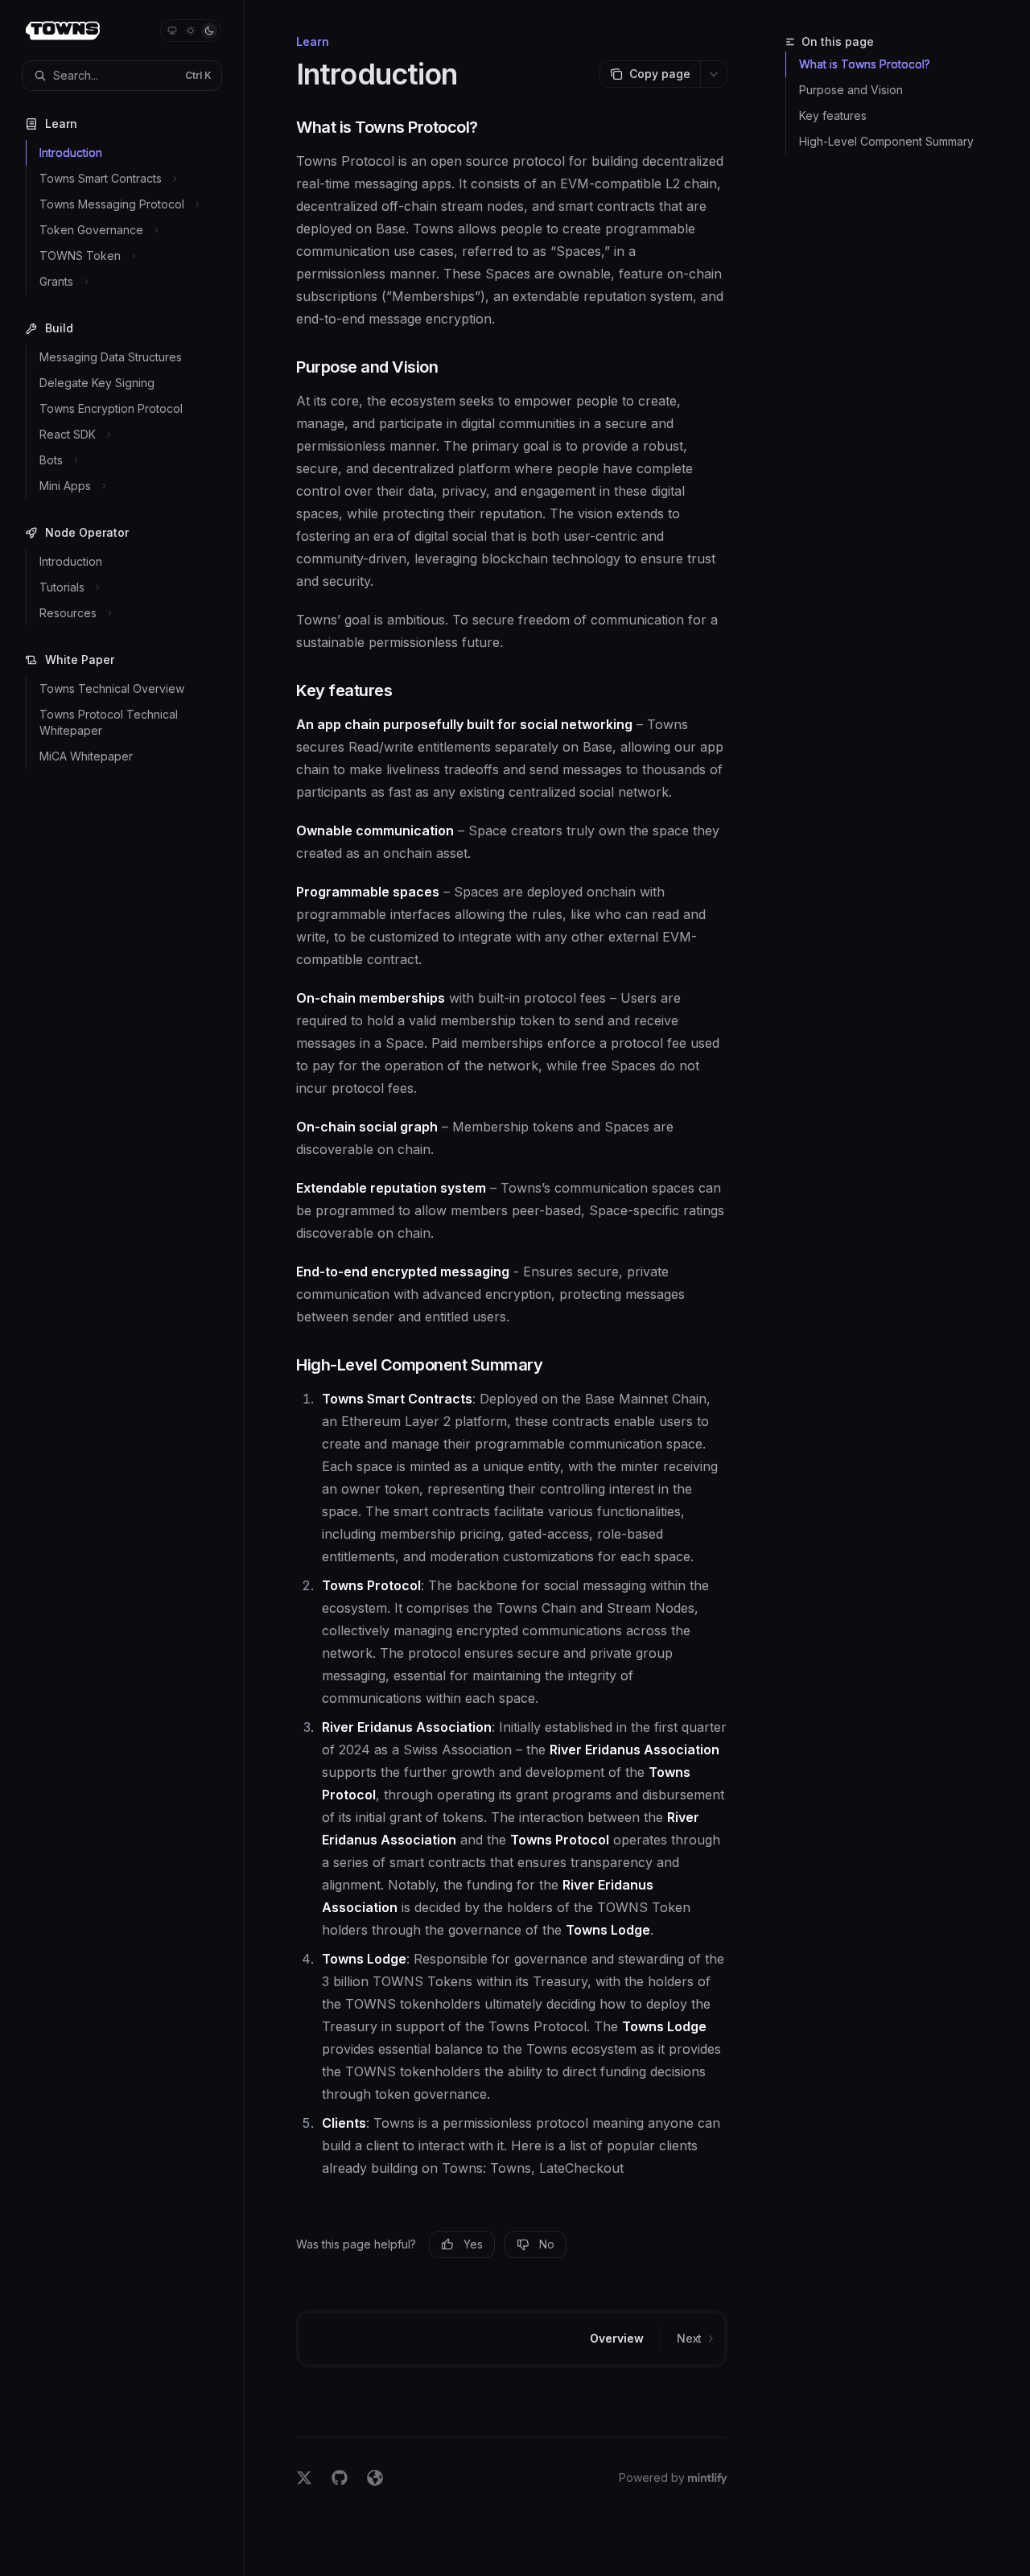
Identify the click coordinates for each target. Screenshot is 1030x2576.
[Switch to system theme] (172, 31)
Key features (833, 115)
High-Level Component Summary (886, 141)
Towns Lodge (608, 1930)
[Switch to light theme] (191, 31)
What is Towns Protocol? (865, 64)
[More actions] (714, 74)
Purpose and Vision (851, 90)
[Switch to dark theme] (209, 31)
